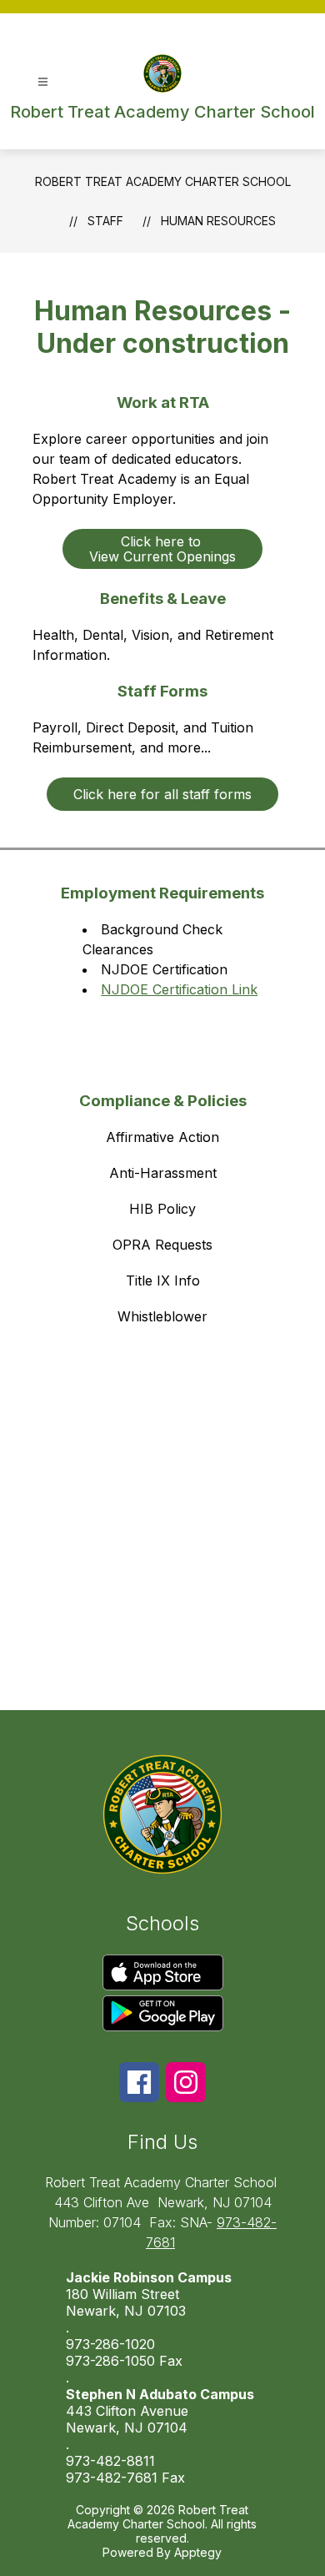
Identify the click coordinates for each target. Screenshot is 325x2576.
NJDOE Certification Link (179, 989)
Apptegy (198, 2552)
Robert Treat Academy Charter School (163, 181)
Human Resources (218, 221)
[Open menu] (43, 82)
